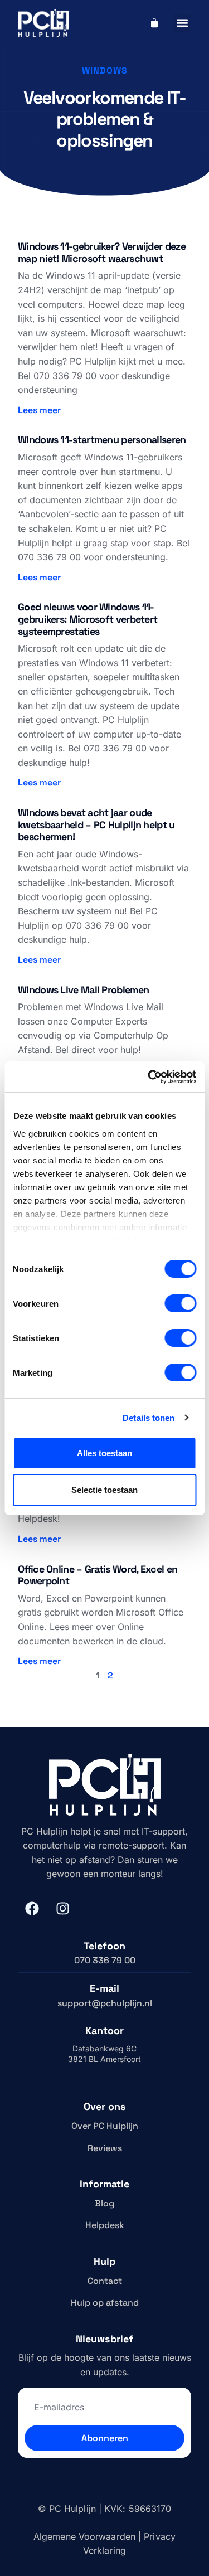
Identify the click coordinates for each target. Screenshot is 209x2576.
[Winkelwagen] (154, 23)
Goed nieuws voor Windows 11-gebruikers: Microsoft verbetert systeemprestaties (88, 619)
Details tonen (149, 1418)
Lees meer (39, 410)
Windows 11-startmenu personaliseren (102, 440)
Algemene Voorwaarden (84, 2536)
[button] (182, 23)
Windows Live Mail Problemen (83, 990)
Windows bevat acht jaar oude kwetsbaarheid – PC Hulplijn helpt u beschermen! (96, 824)
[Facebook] (32, 1909)
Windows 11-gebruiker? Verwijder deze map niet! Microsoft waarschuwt (102, 252)
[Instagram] (62, 1909)
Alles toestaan (104, 1453)
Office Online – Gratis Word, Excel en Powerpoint (98, 1575)
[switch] (180, 1303)
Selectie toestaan (104, 1490)
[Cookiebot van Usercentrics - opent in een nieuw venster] (149, 1077)
